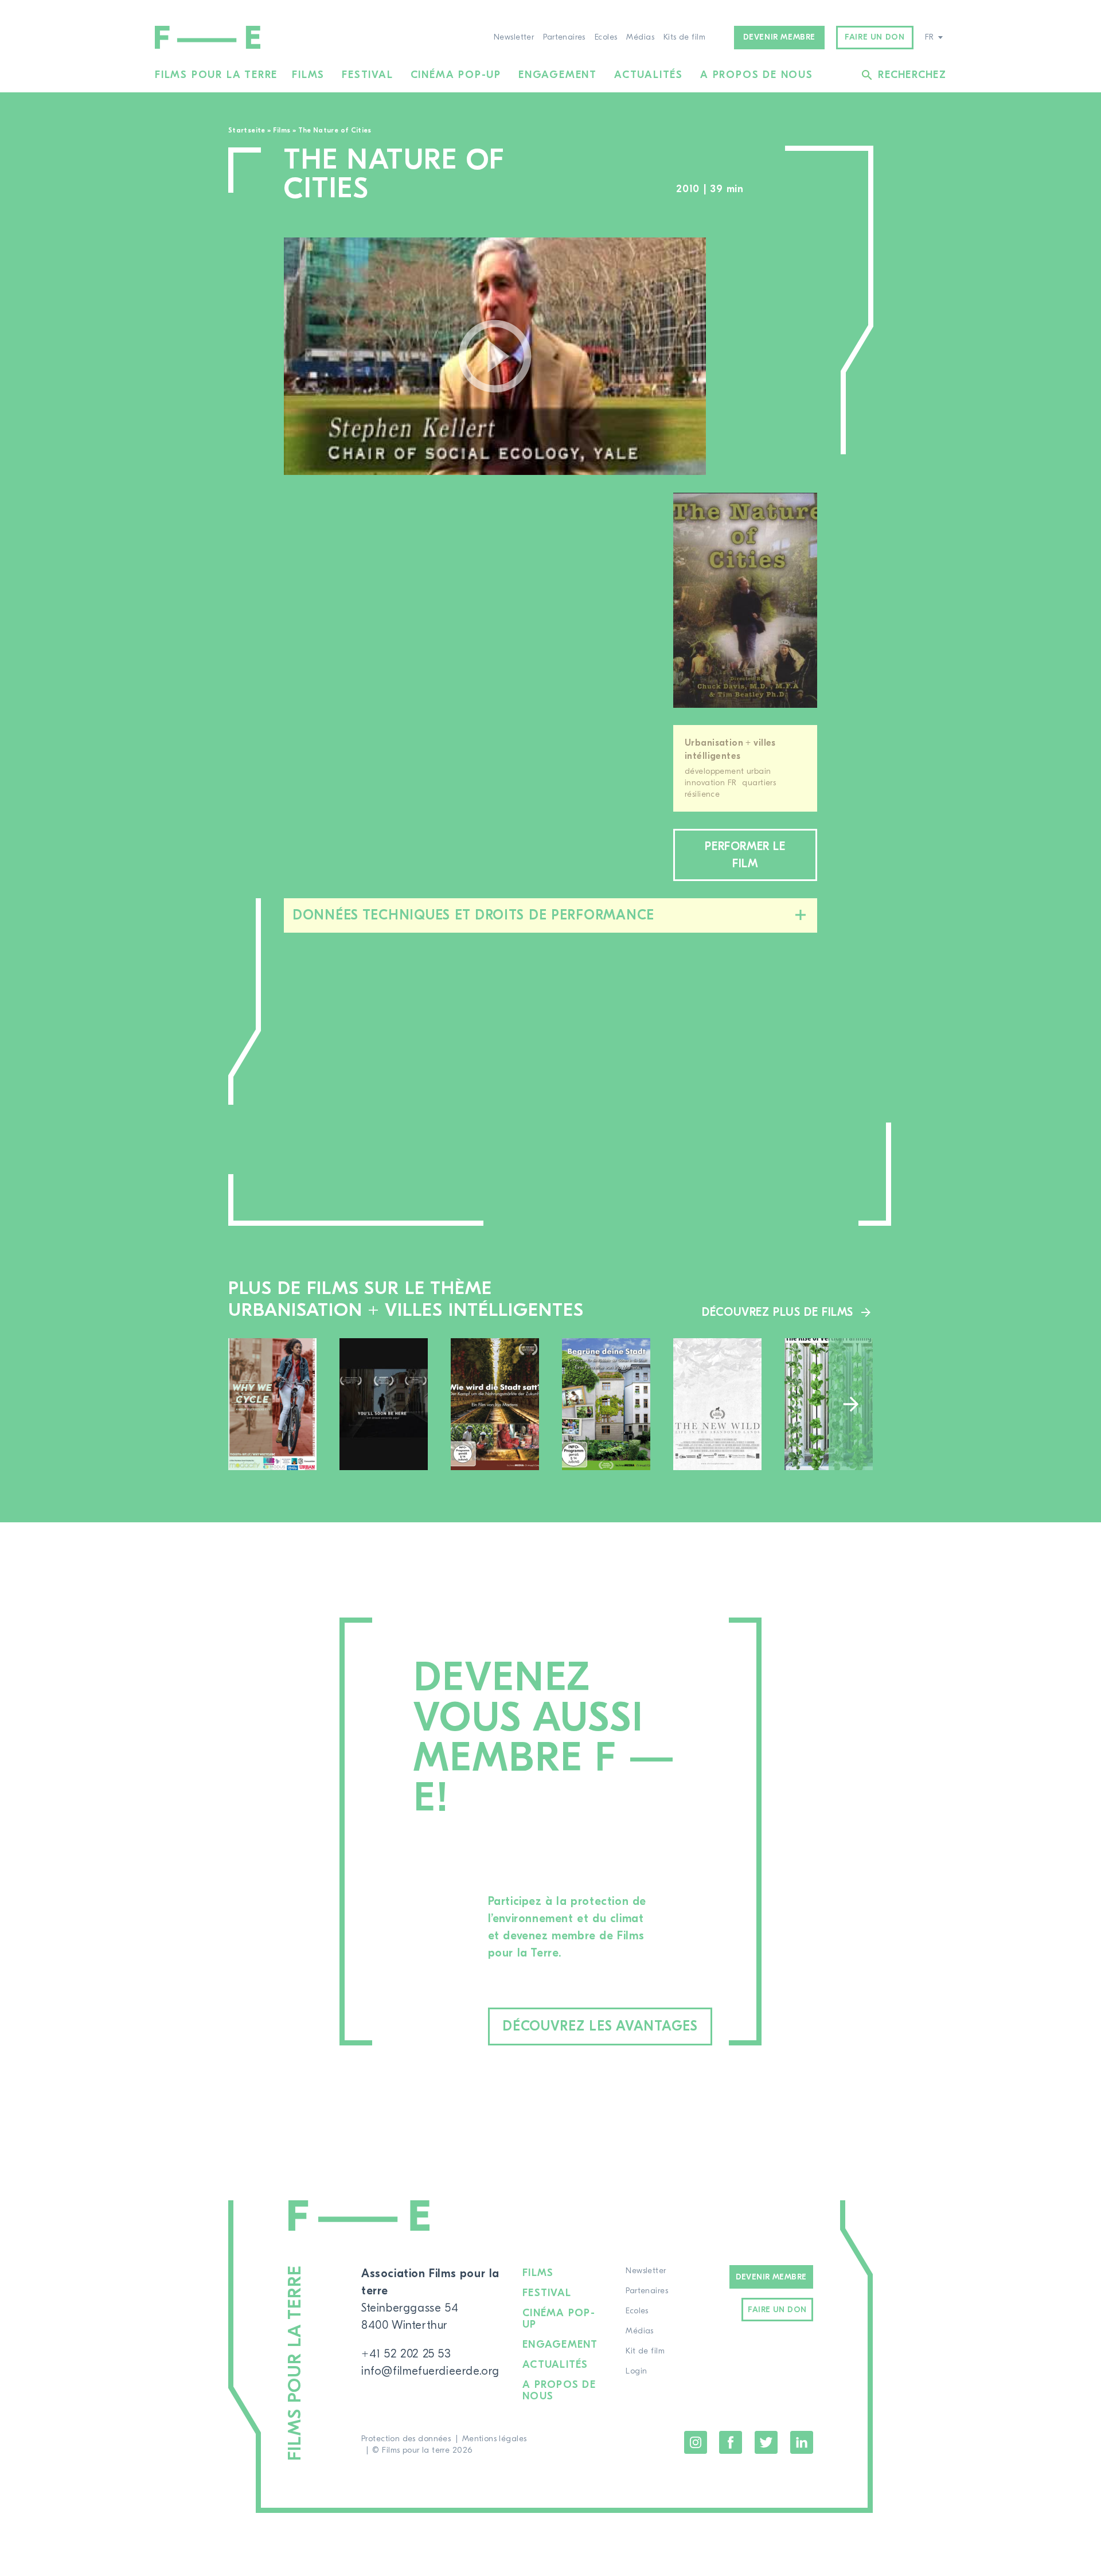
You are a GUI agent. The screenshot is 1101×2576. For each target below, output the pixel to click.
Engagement (558, 75)
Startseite (247, 130)
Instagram (696, 2442)
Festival (367, 75)
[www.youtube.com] (495, 356)
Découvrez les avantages (600, 2026)
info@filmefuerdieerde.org (430, 2371)
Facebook (731, 2442)
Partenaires (564, 37)
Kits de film (684, 37)
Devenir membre (779, 37)
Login (636, 2371)
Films (308, 75)
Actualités (649, 75)
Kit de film (645, 2351)
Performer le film (745, 855)
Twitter (766, 2442)
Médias (640, 37)
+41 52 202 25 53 (406, 2354)
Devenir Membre (771, 2277)
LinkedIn (802, 2442)
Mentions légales (495, 2439)
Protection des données (406, 2439)
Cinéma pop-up (456, 75)
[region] (773, 356)
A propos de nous (757, 75)
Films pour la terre (216, 75)
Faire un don (874, 37)
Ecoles (606, 37)
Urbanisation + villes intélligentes (730, 749)
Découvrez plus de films (778, 1312)
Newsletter (514, 37)
